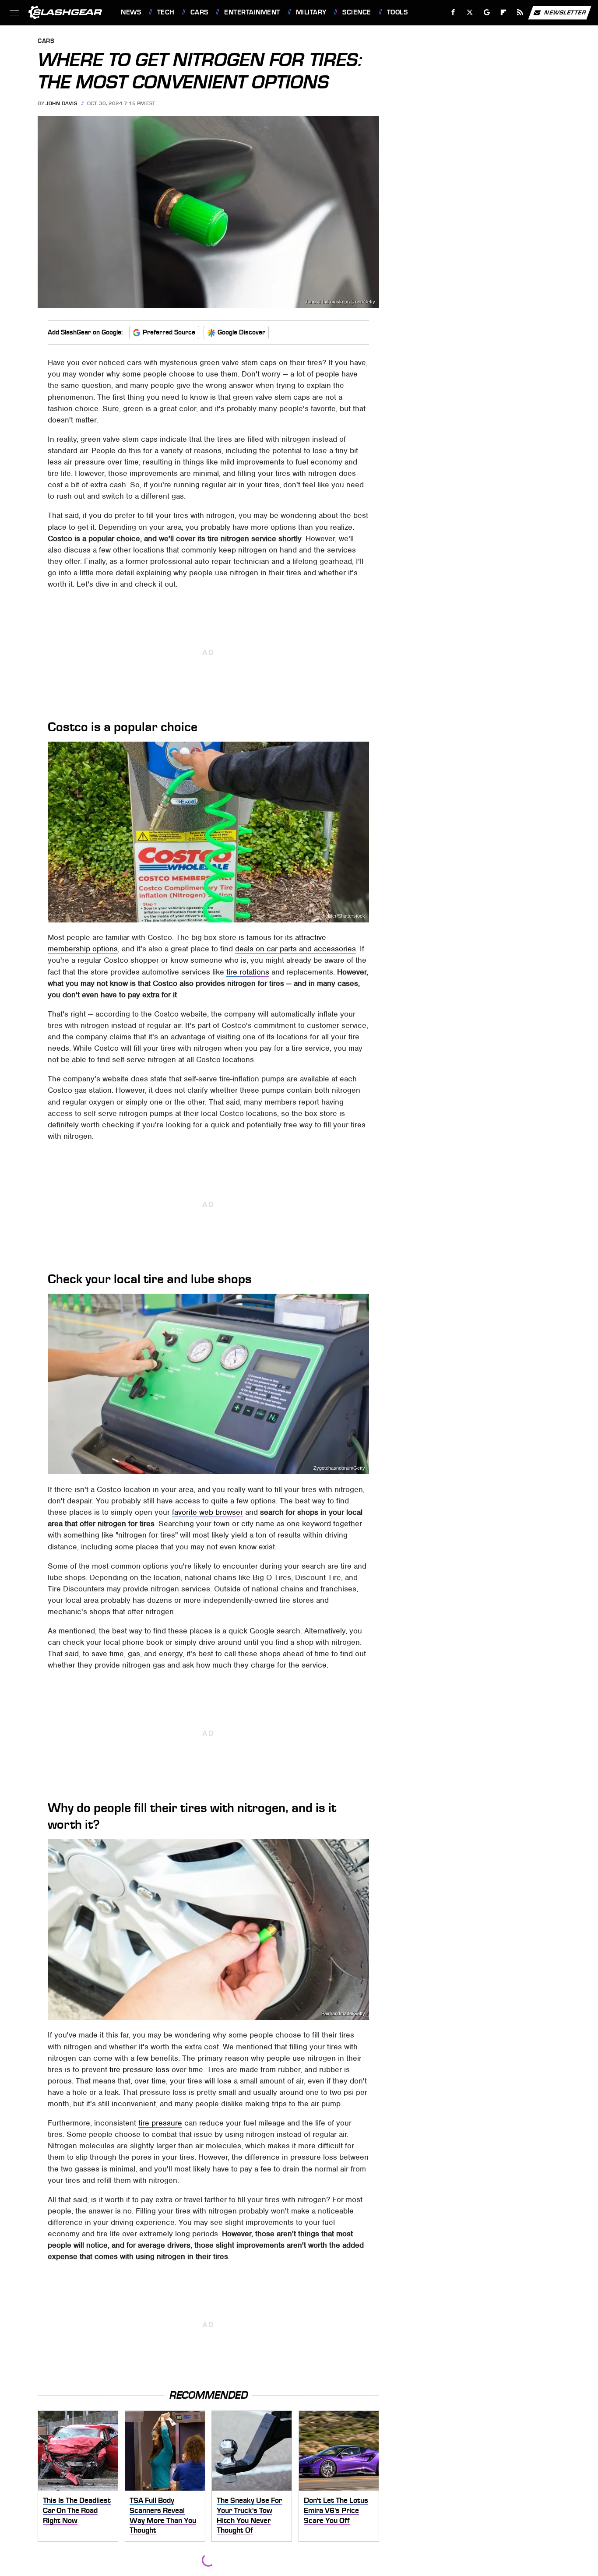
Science (357, 12)
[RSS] (520, 12)
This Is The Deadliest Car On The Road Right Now (77, 2510)
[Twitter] (470, 12)
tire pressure (160, 2123)
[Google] (487, 12)
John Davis (61, 103)
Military (311, 12)
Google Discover (241, 332)
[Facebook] (453, 12)
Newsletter (565, 12)
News (131, 12)
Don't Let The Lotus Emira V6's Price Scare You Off (336, 2510)
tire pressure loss (139, 2069)
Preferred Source (169, 332)
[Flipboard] (504, 12)
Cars (199, 12)
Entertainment (252, 12)
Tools (397, 12)
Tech (166, 12)
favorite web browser (208, 1512)
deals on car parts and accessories (295, 949)
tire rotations (248, 972)
